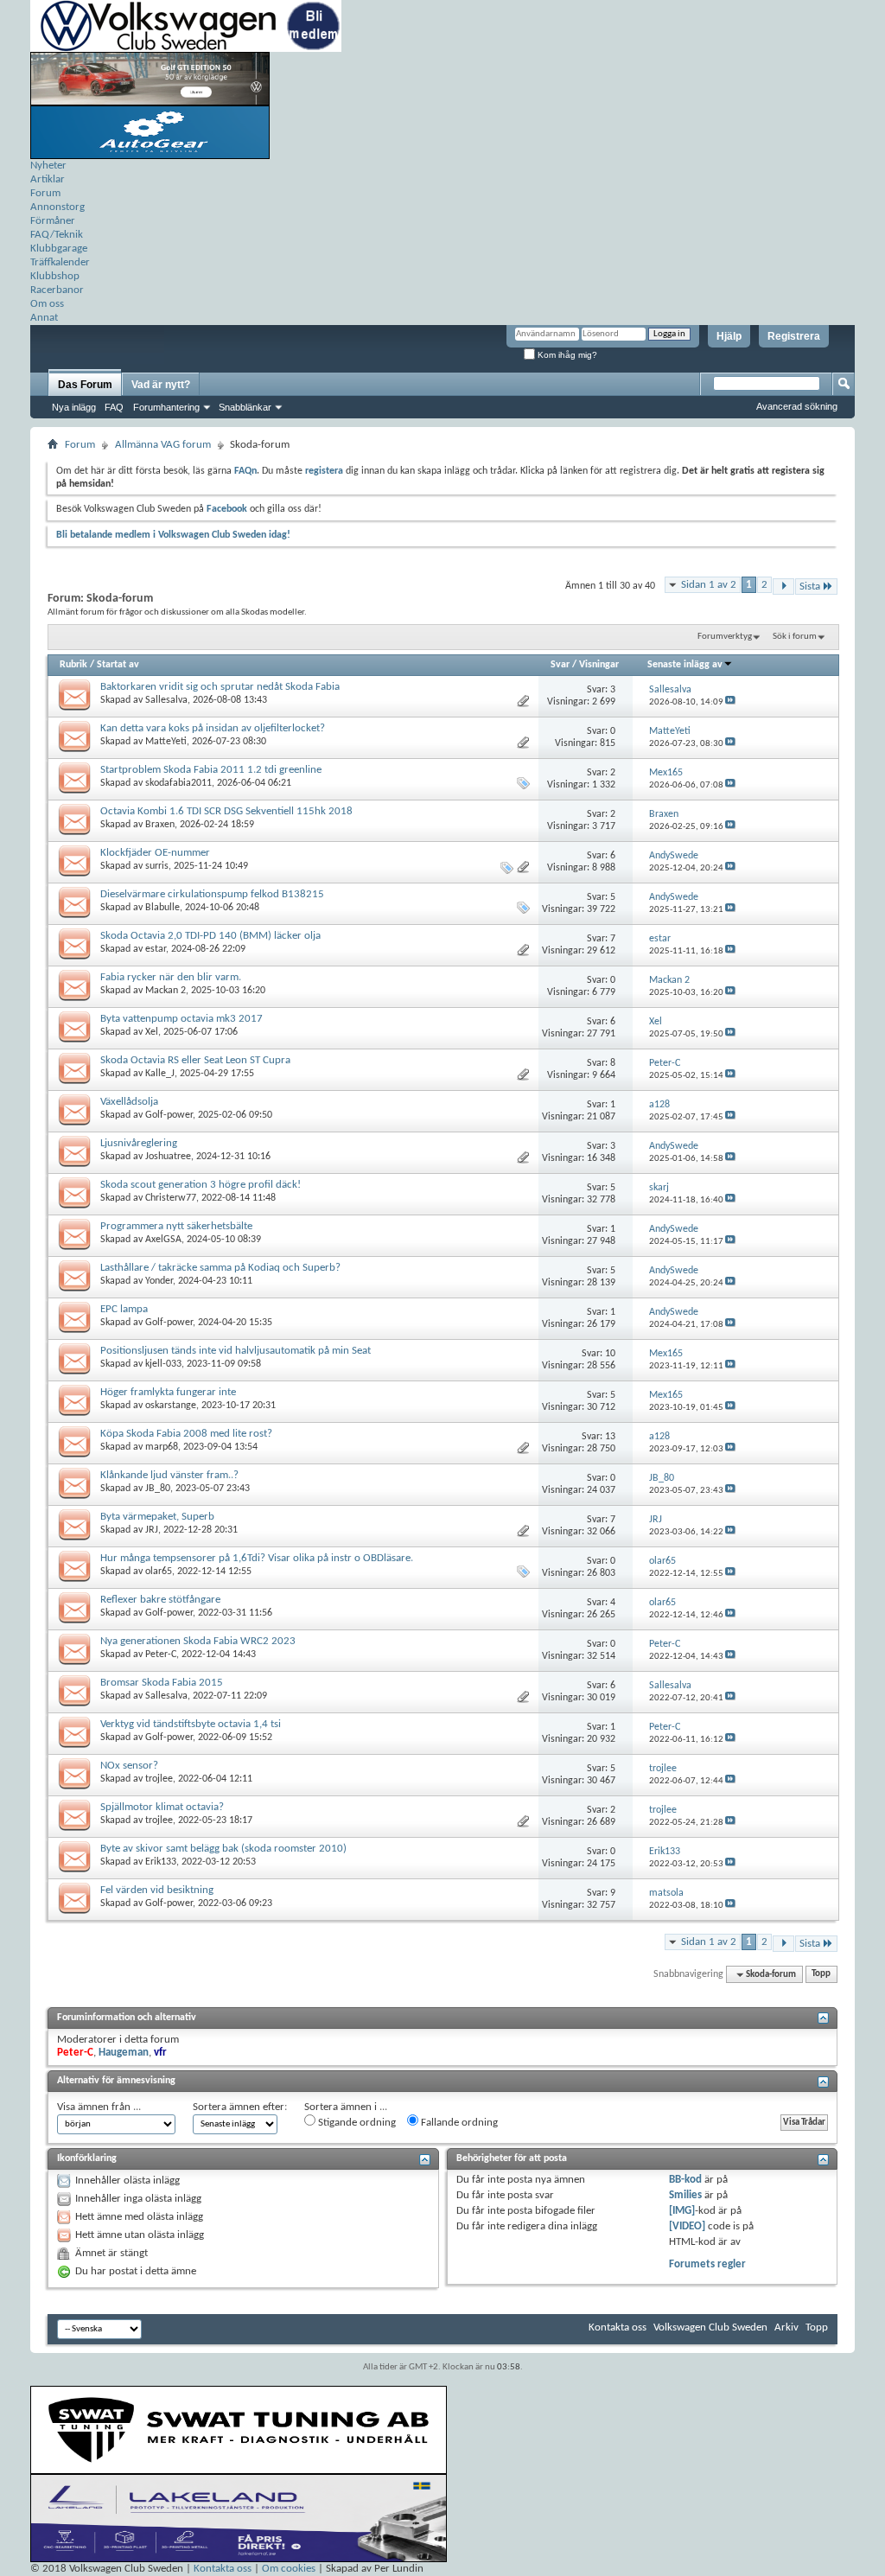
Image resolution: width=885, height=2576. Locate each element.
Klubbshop (55, 276)
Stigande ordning (356, 2123)
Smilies (685, 2195)
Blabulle (162, 908)
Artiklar (48, 179)
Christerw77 (171, 1198)
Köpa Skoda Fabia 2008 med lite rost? (186, 1434)
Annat (44, 318)
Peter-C (161, 1655)
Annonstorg (57, 207)
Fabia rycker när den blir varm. (171, 977)
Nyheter (48, 166)
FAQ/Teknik (57, 235)
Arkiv (786, 2327)
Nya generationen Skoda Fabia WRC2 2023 (198, 1641)
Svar (560, 665)
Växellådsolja (129, 1102)
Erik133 (161, 1862)
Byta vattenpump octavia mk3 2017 (181, 1019)
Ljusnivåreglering (139, 1143)
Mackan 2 (166, 991)
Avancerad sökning (797, 406)
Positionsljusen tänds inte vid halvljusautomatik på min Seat (236, 1351)
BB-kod (685, 2180)
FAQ (114, 407)
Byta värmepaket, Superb (157, 1517)
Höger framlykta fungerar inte (168, 1392)
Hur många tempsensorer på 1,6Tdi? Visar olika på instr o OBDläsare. (257, 1558)
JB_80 (158, 1489)
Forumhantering (166, 407)
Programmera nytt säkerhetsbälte (176, 1226)
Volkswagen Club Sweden (710, 2327)
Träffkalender (60, 262)
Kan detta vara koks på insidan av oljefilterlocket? (213, 728)
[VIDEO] (687, 2226)
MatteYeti (166, 742)
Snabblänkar (245, 407)
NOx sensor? (129, 1766)
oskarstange (171, 1406)
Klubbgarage (59, 249)
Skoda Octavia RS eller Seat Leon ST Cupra (195, 1060)
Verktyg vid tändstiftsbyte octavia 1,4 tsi (191, 1724)
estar (156, 949)
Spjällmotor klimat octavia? (162, 1807)
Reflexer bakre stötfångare (160, 1600)
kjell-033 (163, 1364)
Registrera (794, 336)
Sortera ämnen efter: (240, 2107)
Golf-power (169, 1115)
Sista (810, 587)
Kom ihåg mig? (566, 355)
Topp (821, 1975)
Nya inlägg (74, 407)
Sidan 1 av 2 (709, 585)
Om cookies (289, 2569)
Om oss (47, 304)
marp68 (162, 1447)
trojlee (159, 1779)
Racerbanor (57, 290)
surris (157, 866)
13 (610, 1437)
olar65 (159, 1572)
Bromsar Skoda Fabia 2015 (162, 1683)
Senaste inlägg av (685, 665)
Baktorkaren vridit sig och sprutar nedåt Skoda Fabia (220, 687)
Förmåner (53, 221)
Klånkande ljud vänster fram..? (169, 1475)
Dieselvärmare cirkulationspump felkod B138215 (212, 894)
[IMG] (682, 2211)
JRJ (152, 1530)
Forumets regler (707, 2264)
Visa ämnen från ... (99, 2107)
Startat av (118, 665)
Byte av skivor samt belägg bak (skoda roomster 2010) (223, 1849)
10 (610, 1354)
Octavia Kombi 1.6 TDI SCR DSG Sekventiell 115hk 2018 (226, 811)
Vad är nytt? (161, 385)
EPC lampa (124, 1309)
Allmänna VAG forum (163, 445)
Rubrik (73, 665)
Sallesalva (166, 700)
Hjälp (729, 336)
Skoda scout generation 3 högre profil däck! (201, 1185)
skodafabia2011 (178, 783)
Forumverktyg (725, 637)
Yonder (159, 1281)
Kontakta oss (618, 2327)
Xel (152, 1032)
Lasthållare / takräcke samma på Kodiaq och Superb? (220, 1268)
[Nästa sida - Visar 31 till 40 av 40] (783, 587)
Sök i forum (795, 637)
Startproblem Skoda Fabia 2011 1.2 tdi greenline (211, 770)
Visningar (599, 665)
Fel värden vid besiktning (157, 1890)
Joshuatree (168, 1157)
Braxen (160, 825)
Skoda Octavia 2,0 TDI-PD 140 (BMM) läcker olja (210, 936)
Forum (45, 193)
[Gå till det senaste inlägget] (730, 702)
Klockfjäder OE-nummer (155, 853)
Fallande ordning (458, 2123)
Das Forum (85, 385)
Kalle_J (160, 1074)
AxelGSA (163, 1240)
